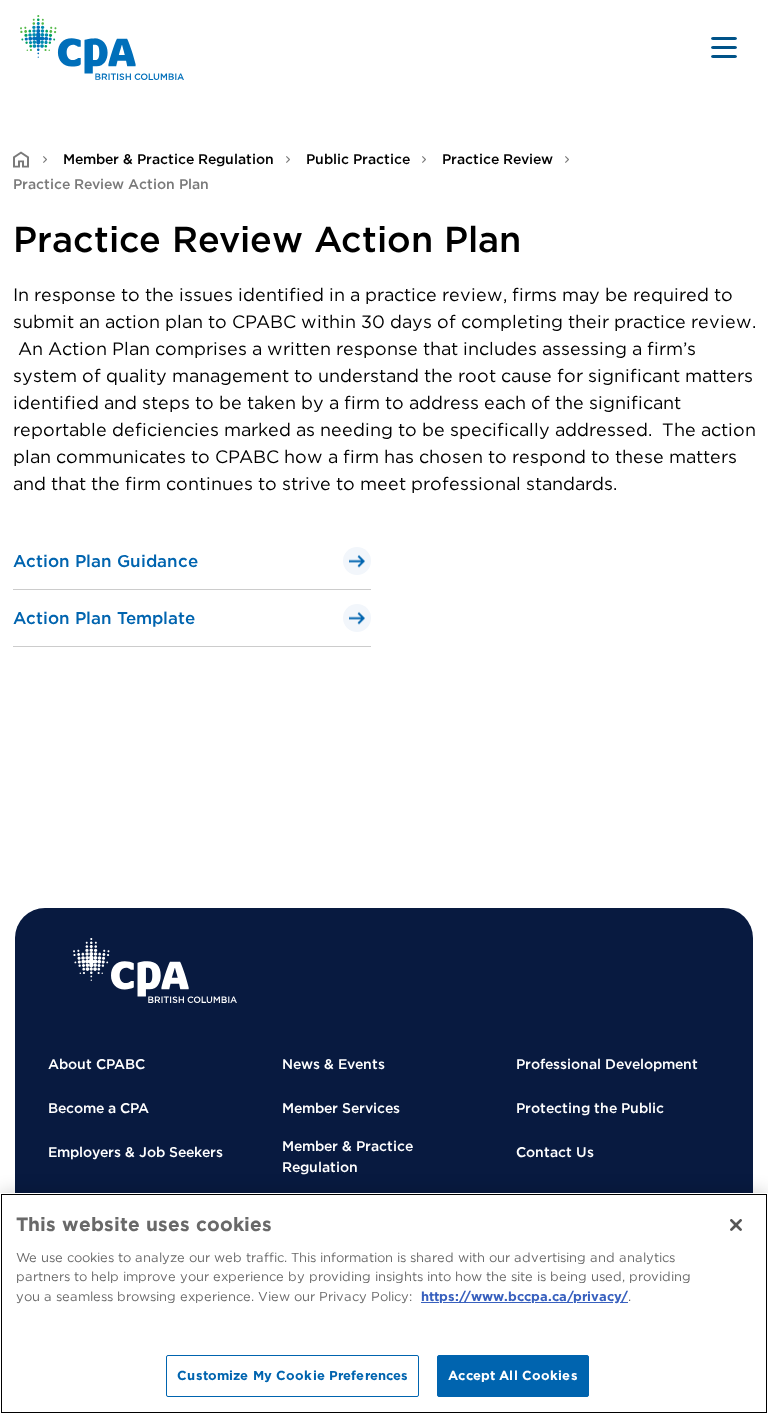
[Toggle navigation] (724, 47)
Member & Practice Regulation (168, 159)
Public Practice (358, 159)
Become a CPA (98, 1108)
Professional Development (607, 1064)
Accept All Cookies (512, 1375)
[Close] (736, 1225)
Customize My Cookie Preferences (292, 1375)
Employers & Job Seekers (135, 1152)
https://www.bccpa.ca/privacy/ (524, 1296)
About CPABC (96, 1064)
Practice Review (497, 159)
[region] (384, 1303)
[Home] (155, 970)
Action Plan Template (104, 618)
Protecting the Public (590, 1108)
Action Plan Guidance (105, 561)
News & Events (333, 1064)
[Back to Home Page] (102, 47)
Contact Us (555, 1152)
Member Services (341, 1108)
